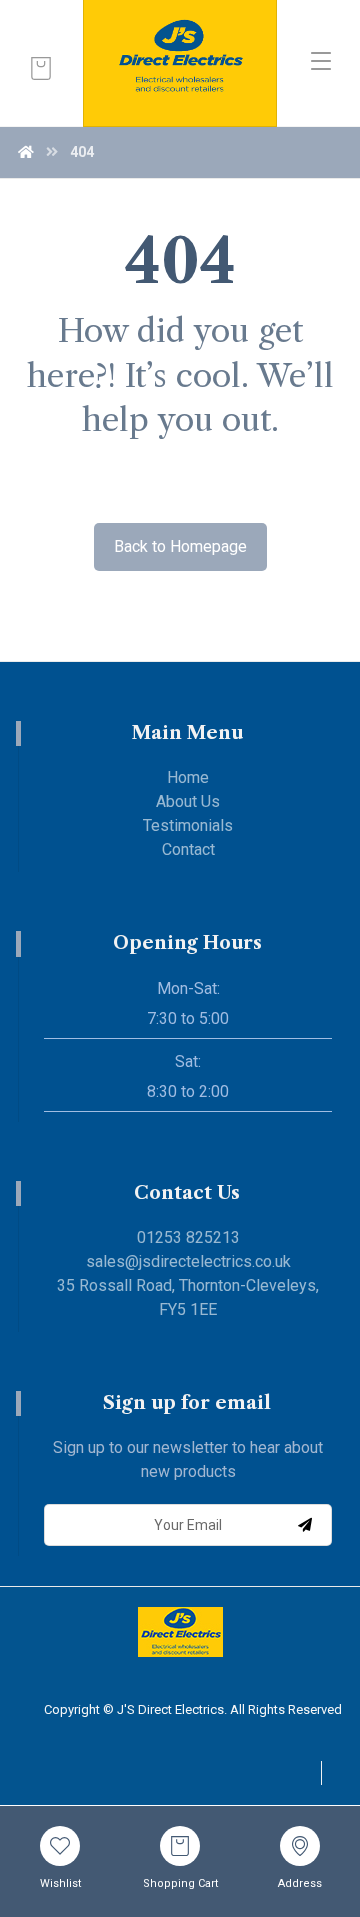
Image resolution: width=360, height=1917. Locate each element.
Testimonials (188, 825)
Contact (188, 849)
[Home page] (26, 152)
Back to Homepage (180, 546)
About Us (188, 801)
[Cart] (41, 66)
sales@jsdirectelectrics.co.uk (188, 1261)
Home (188, 777)
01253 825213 (188, 1237)
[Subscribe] (305, 1525)
